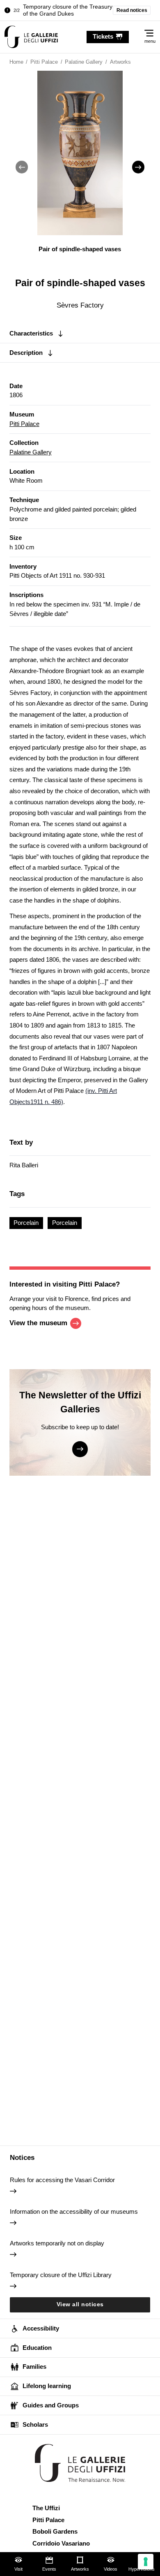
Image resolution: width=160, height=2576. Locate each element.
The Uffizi (46, 2508)
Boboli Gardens (55, 2531)
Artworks (80, 2569)
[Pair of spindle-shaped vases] (31, 37)
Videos (111, 2569)
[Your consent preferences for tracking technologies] (146, 2562)
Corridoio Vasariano (61, 2543)
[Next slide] (138, 167)
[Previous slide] (22, 167)
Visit (18, 2569)
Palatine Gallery (31, 452)
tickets (103, 36)
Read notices (132, 10)
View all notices (80, 2304)
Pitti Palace (24, 424)
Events (49, 2569)
